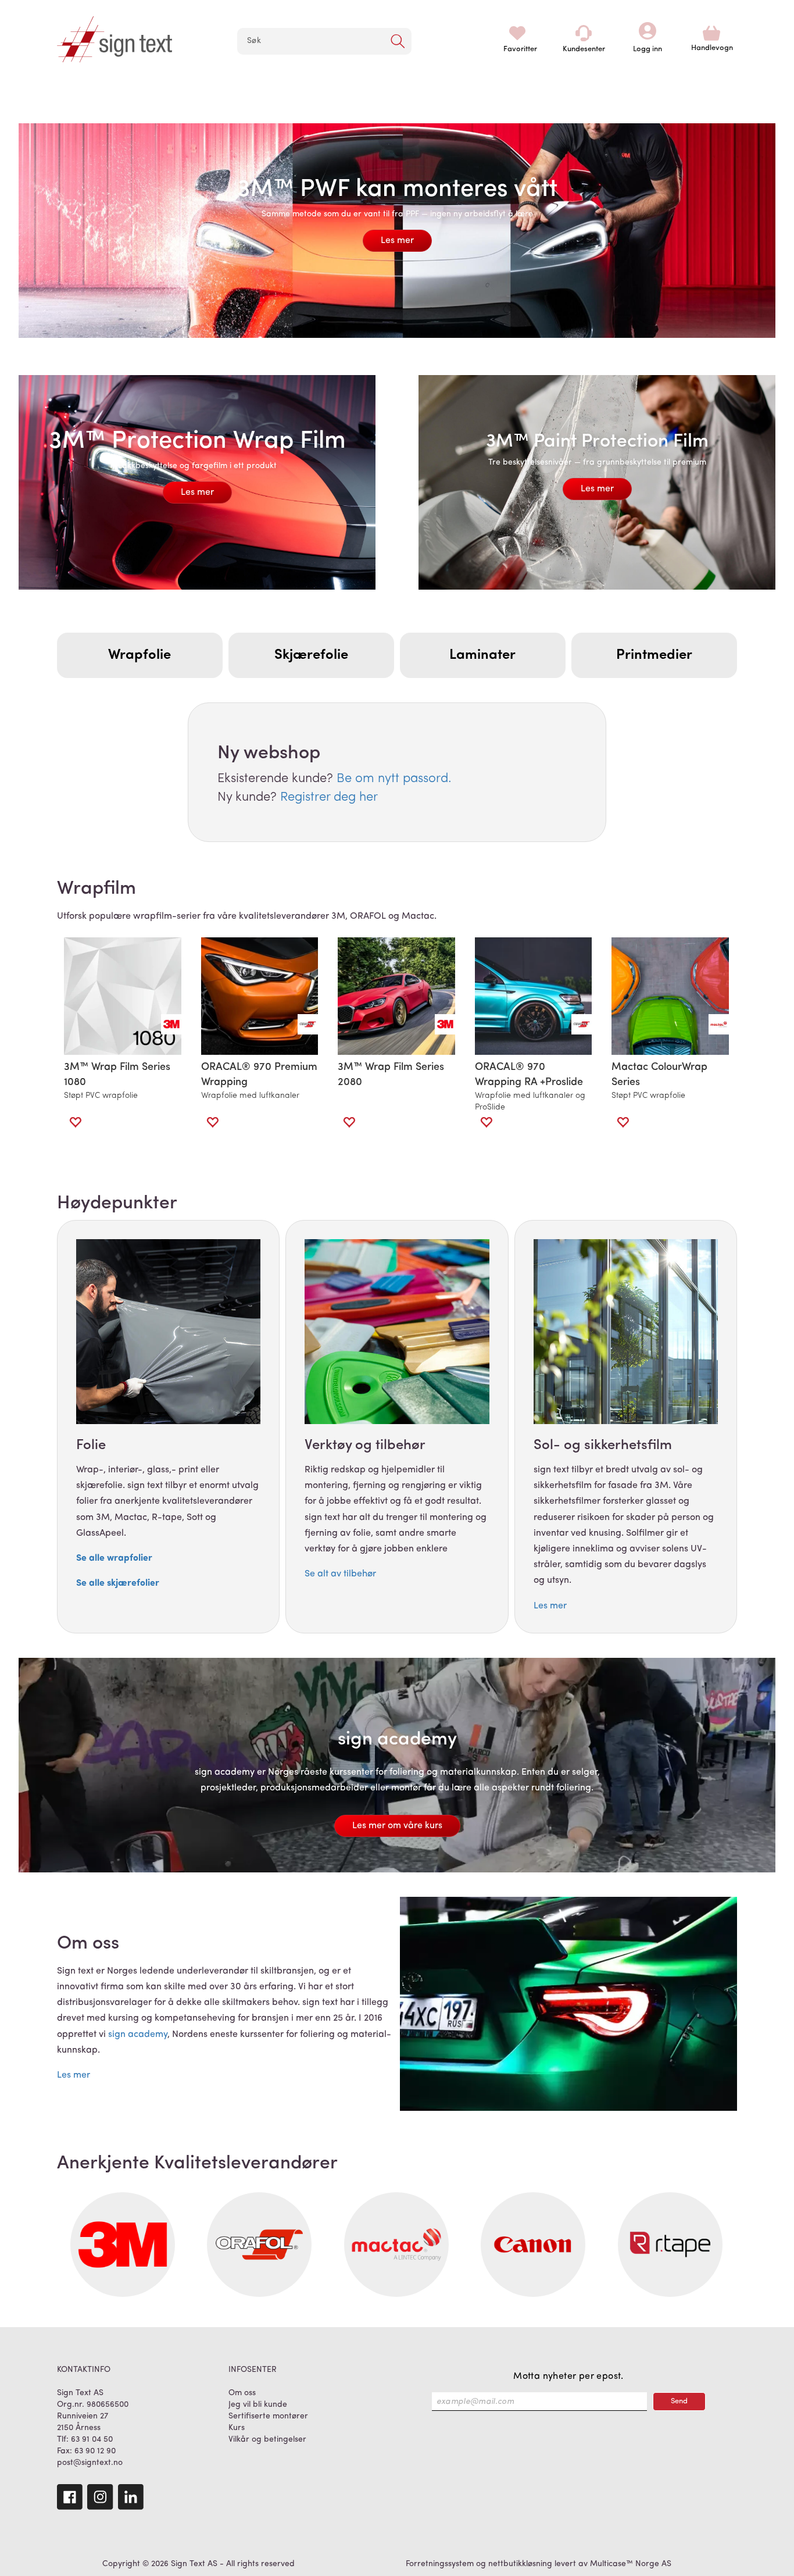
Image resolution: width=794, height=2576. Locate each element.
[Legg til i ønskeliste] (75, 1122)
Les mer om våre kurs (397, 1826)
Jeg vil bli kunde (258, 2405)
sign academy (138, 2035)
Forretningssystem (440, 2564)
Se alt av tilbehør (340, 1574)
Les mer (397, 241)
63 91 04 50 (92, 2440)
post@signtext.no (90, 2463)
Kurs (237, 2428)
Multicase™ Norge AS (631, 2564)
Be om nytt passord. (394, 779)
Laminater (482, 655)
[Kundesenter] (584, 33)
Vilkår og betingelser (267, 2440)
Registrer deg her (329, 798)
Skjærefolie (311, 655)
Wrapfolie (140, 655)
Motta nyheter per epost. (568, 2377)
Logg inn (648, 33)
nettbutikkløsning (520, 2564)
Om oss (242, 2393)
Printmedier (654, 655)
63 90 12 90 (95, 2451)
